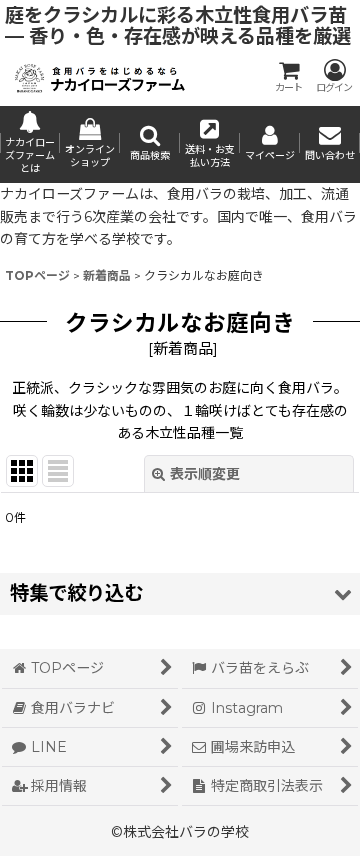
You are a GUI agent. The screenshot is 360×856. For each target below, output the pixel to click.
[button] (150, 144)
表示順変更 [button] (205, 474)
